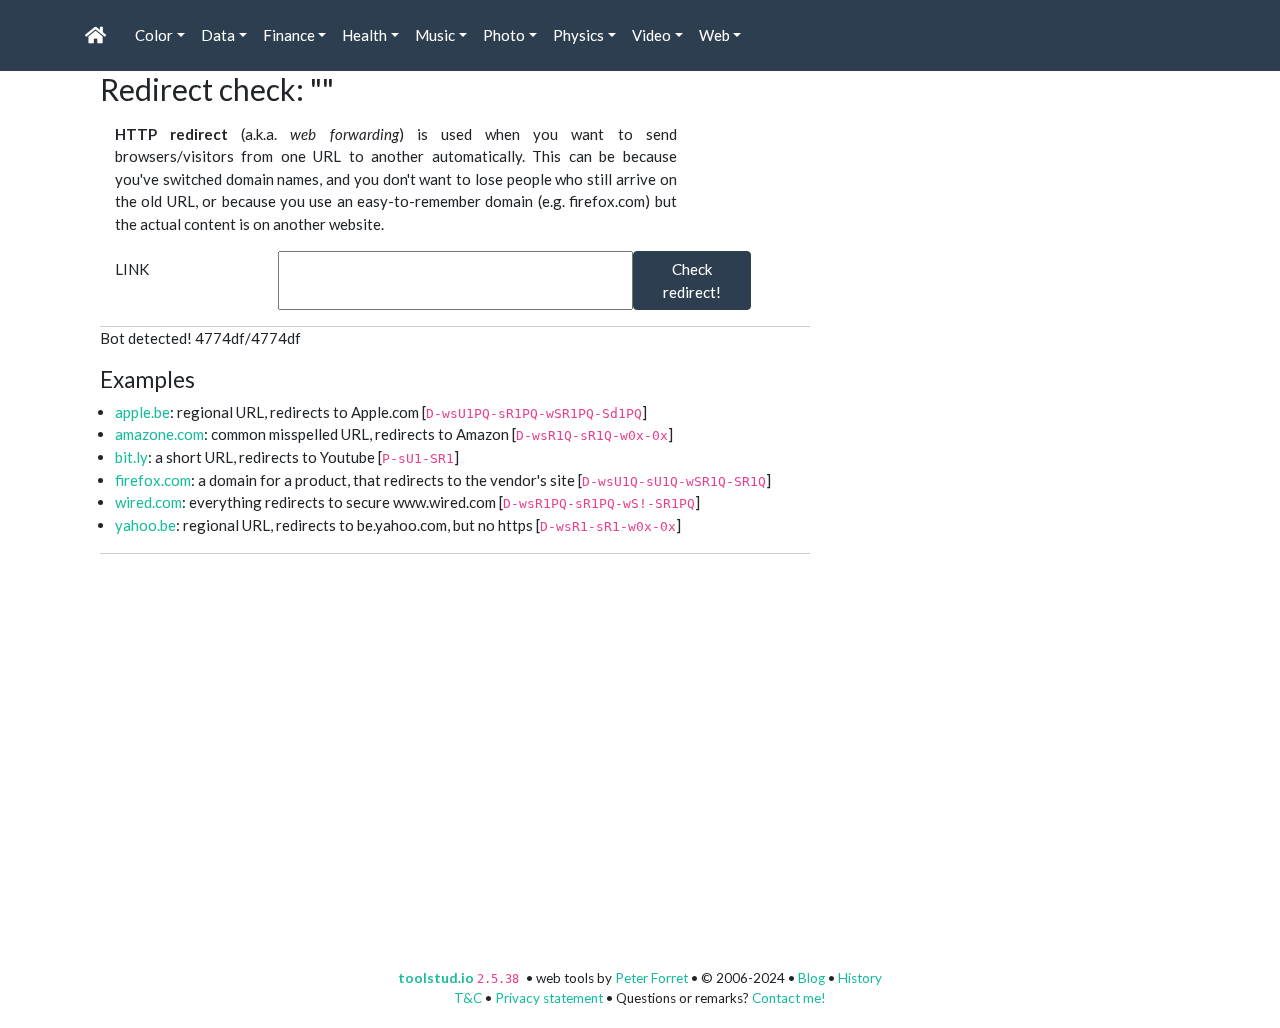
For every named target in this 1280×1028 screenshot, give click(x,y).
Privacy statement (549, 998)
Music (435, 35)
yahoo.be (145, 525)
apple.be (142, 412)
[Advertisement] (990, 196)
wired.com (148, 502)
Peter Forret (651, 978)
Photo (504, 35)
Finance (289, 35)
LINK (132, 269)
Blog (811, 978)
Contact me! (789, 998)
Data (218, 35)
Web (714, 35)
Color (154, 35)
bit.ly (131, 457)
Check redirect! (692, 280)
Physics (578, 35)
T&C (468, 998)
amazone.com (159, 434)
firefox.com (153, 480)
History (860, 978)
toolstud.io (436, 978)
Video (651, 35)
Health (364, 35)
